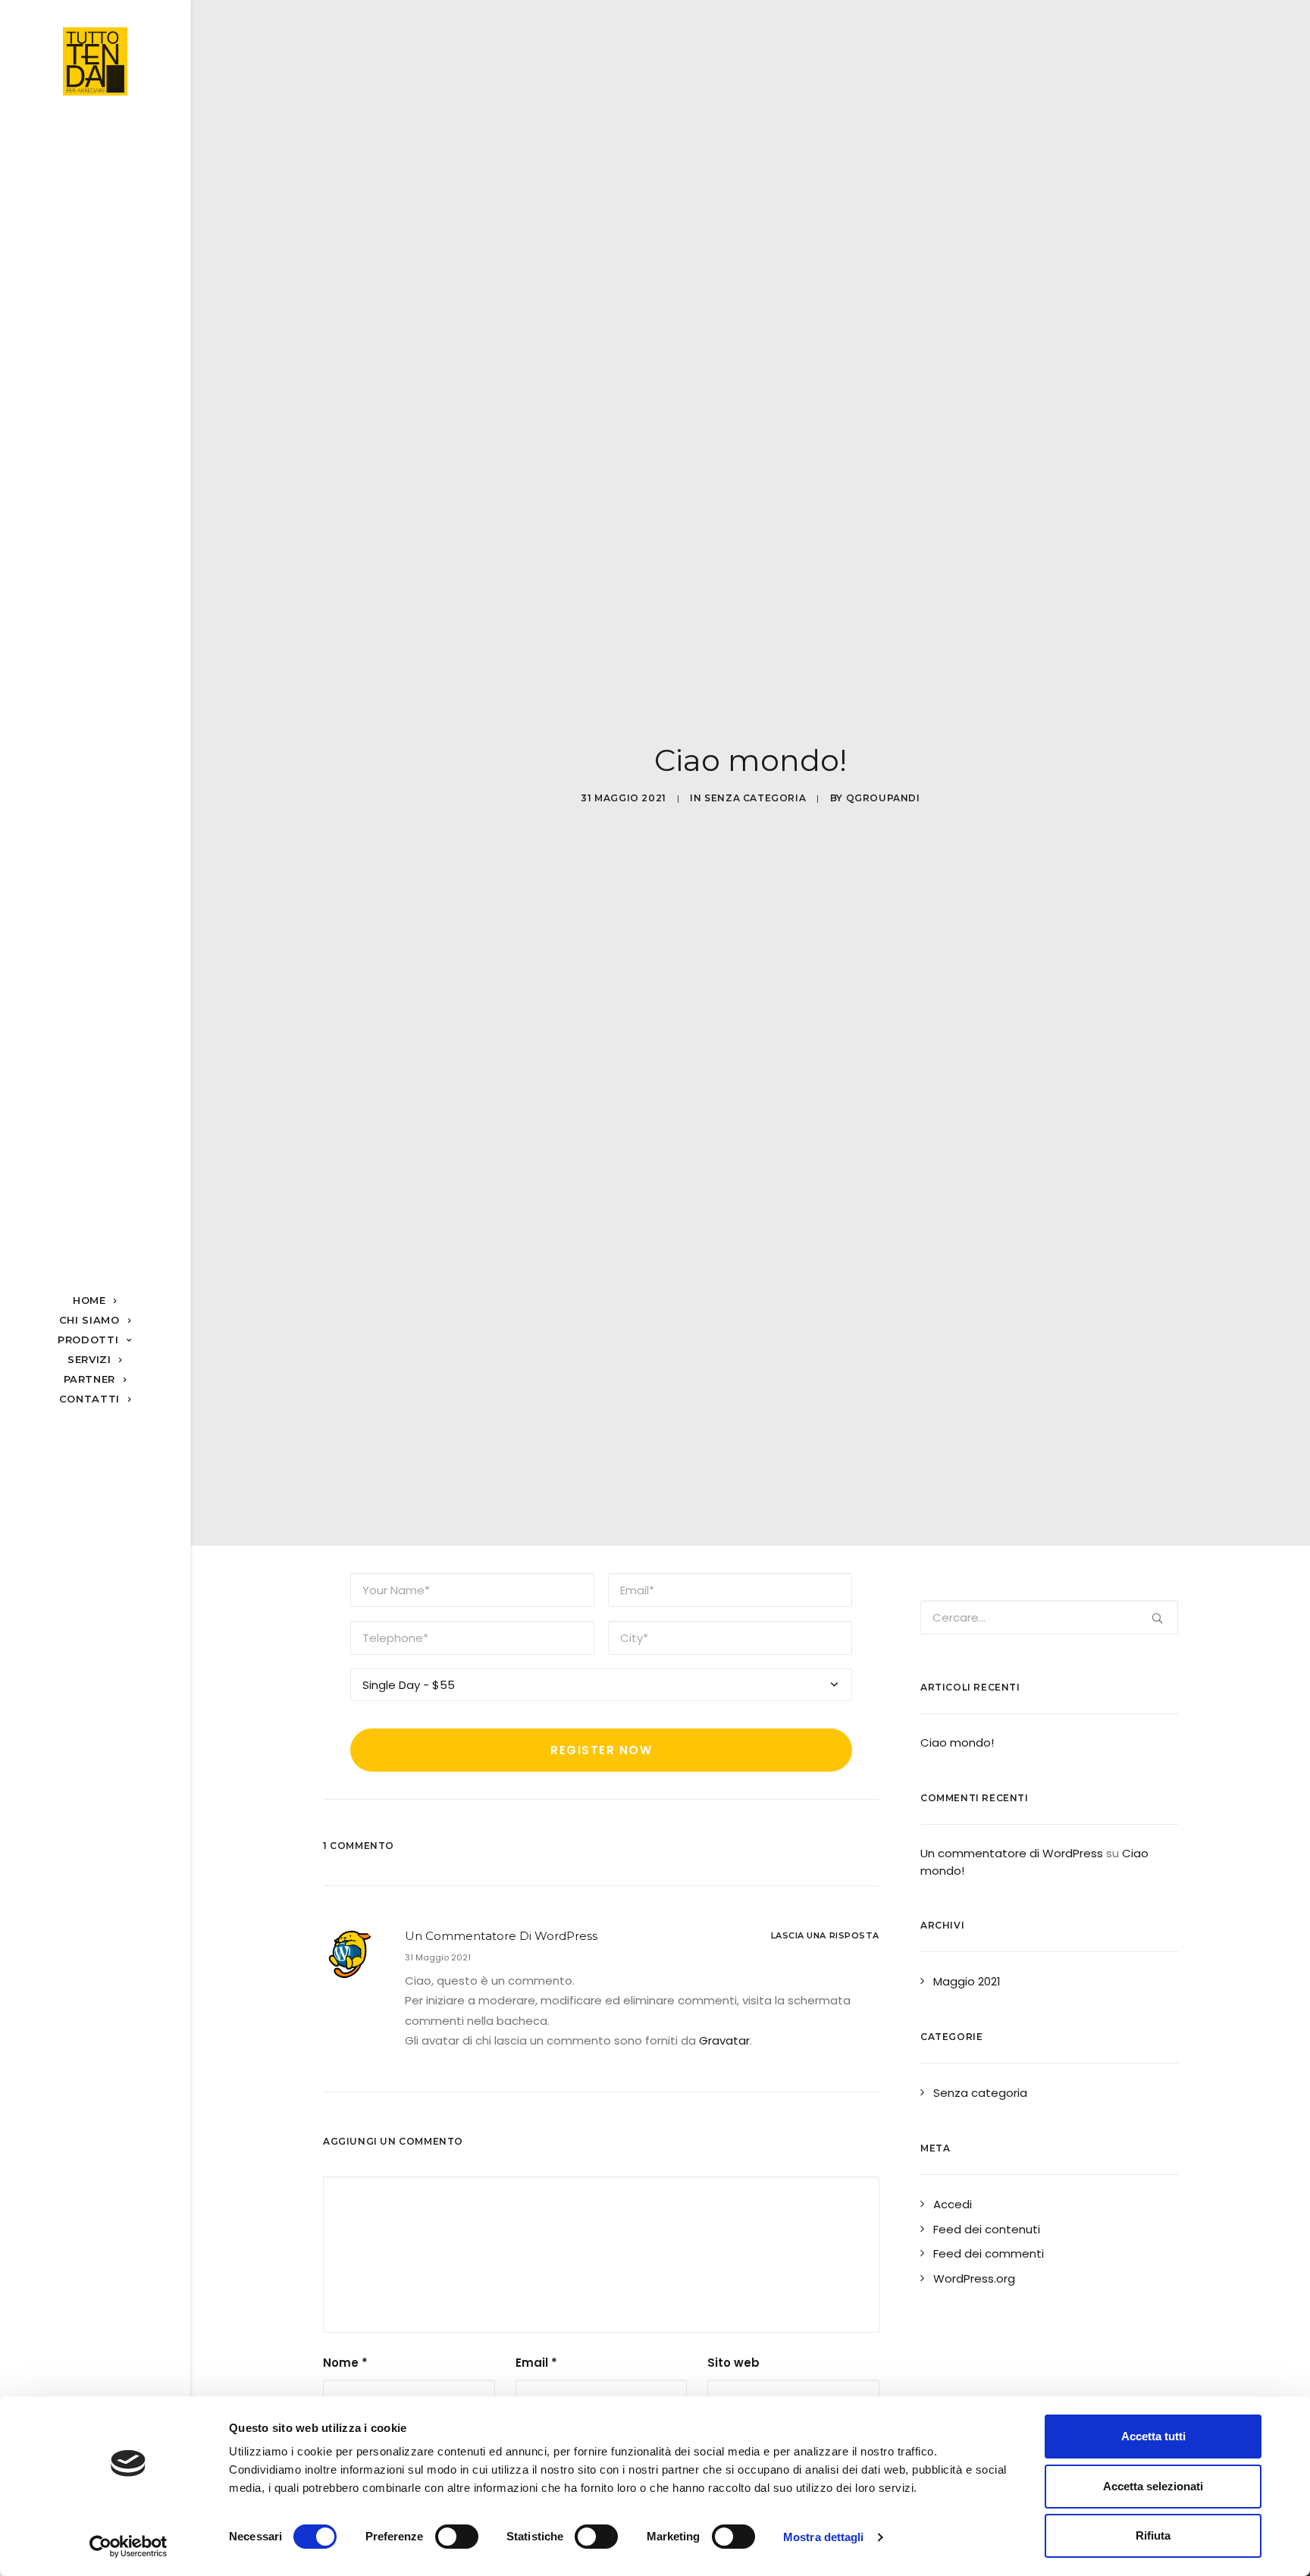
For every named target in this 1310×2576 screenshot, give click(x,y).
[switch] (457, 2537)
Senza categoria (755, 798)
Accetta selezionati (1153, 2486)
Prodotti (88, 1340)
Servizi (89, 1359)
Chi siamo (89, 1320)
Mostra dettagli (824, 2537)
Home (89, 1300)
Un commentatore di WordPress (501, 1936)
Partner (90, 1379)
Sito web (733, 2363)
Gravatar (724, 2040)
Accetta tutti (1153, 2436)
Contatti (89, 1399)
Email (536, 2363)
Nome (345, 2363)
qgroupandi (883, 798)
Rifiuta (1153, 2535)
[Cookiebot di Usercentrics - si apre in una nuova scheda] (128, 2546)
